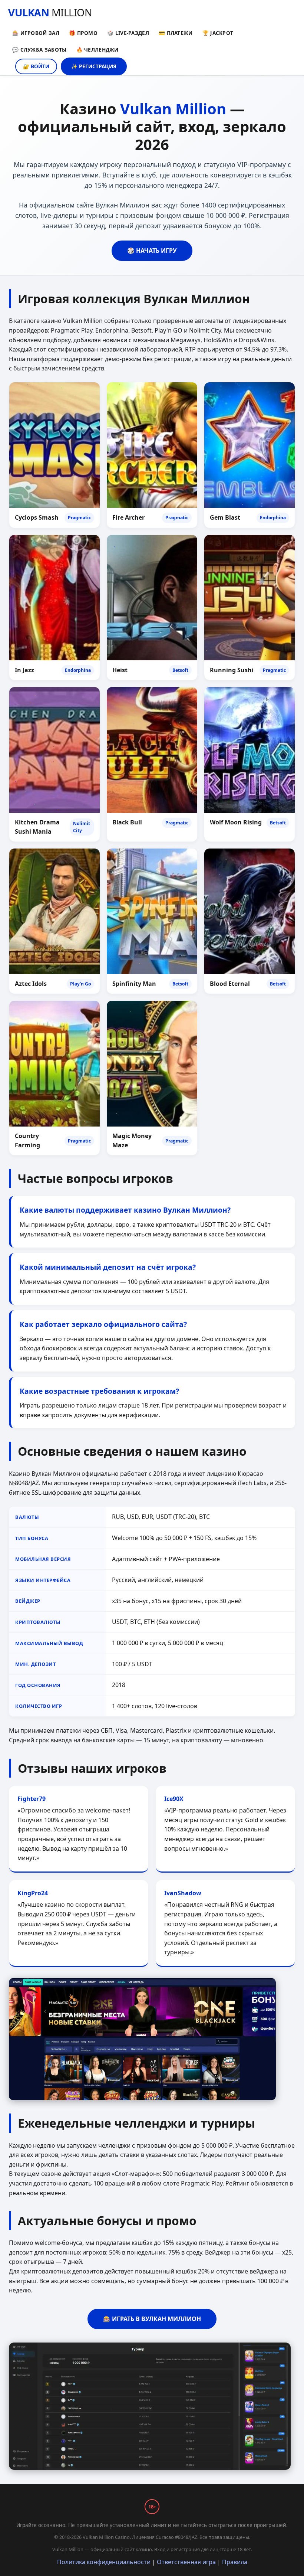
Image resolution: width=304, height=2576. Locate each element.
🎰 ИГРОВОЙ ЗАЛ (36, 33)
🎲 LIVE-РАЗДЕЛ (128, 33)
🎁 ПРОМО (83, 33)
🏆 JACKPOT (218, 33)
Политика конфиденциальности (104, 2562)
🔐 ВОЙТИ (36, 66)
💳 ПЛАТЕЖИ (176, 33)
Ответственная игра (186, 2562)
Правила (235, 2562)
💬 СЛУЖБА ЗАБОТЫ (39, 50)
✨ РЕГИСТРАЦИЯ (94, 66)
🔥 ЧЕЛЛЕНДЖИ (98, 50)
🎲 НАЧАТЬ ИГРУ (152, 251)
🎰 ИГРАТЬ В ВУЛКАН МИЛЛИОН (152, 2319)
